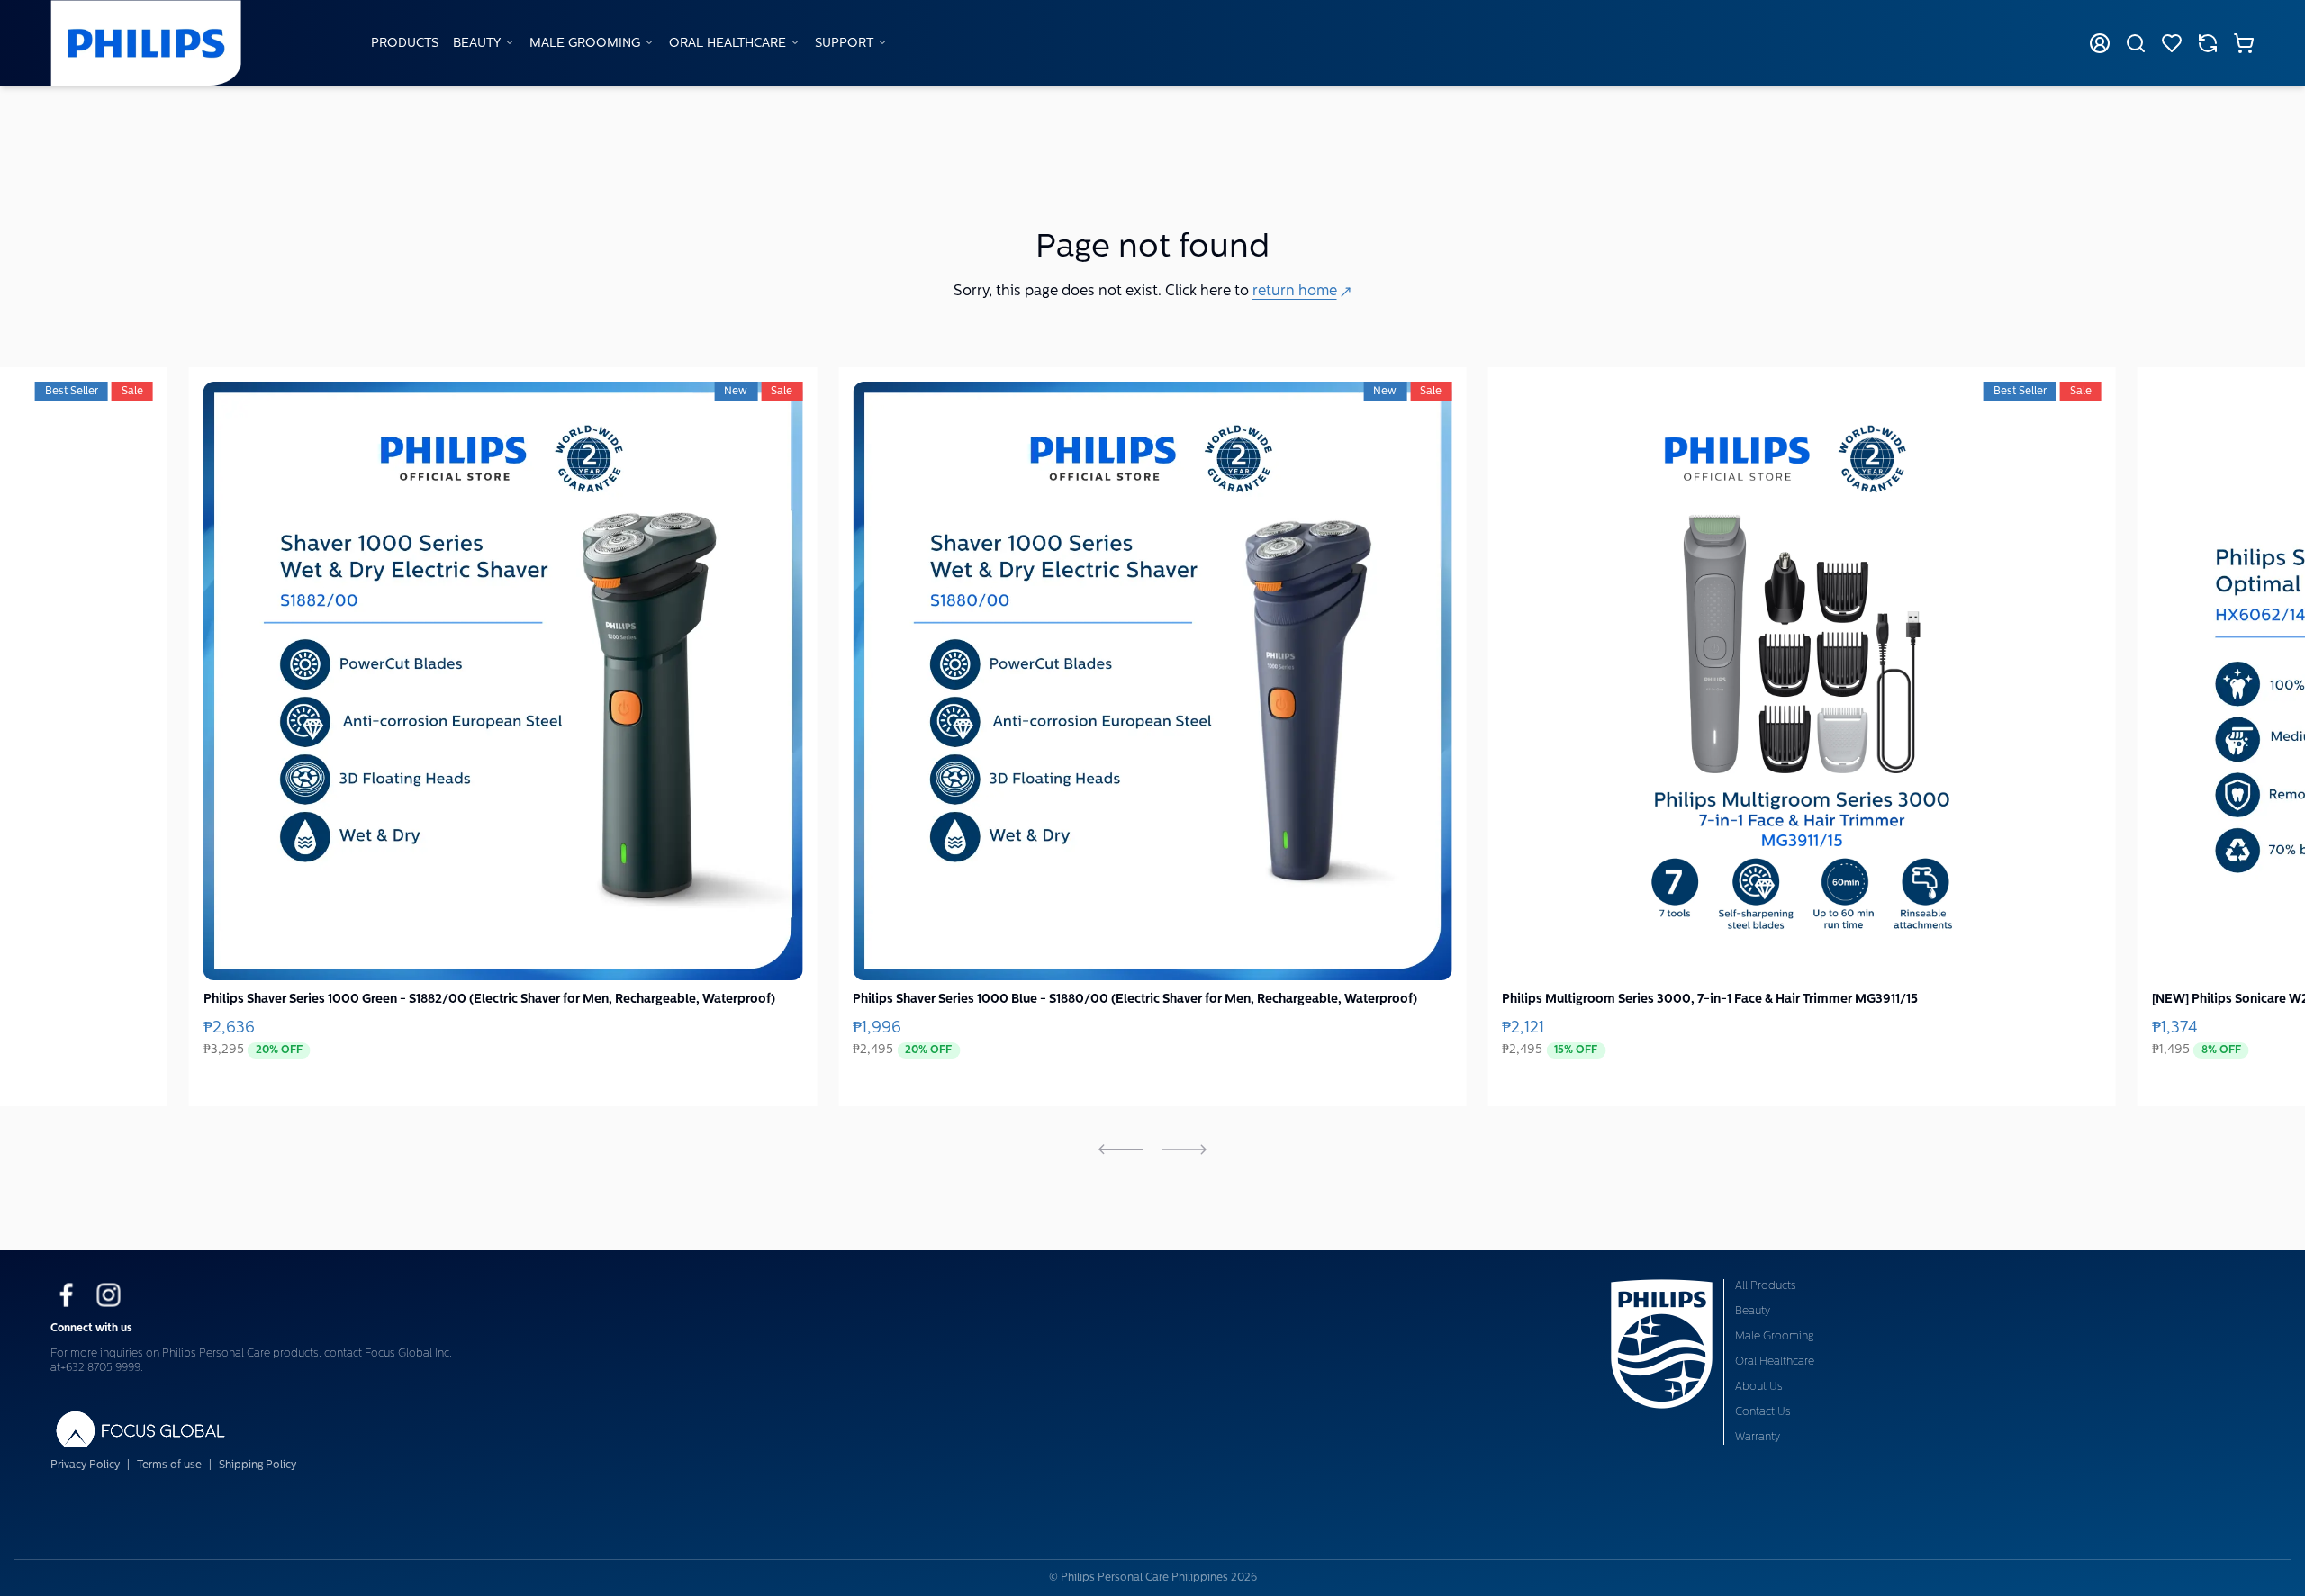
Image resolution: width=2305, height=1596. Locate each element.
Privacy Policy (85, 1465)
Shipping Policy (258, 1465)
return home (1295, 292)
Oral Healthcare (728, 44)
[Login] (2100, 43)
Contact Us (1763, 1412)
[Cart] (2244, 43)
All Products (1766, 1286)
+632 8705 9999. (102, 1368)
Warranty (1758, 1438)
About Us (1759, 1387)
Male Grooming (585, 44)
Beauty (477, 44)
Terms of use (169, 1465)
